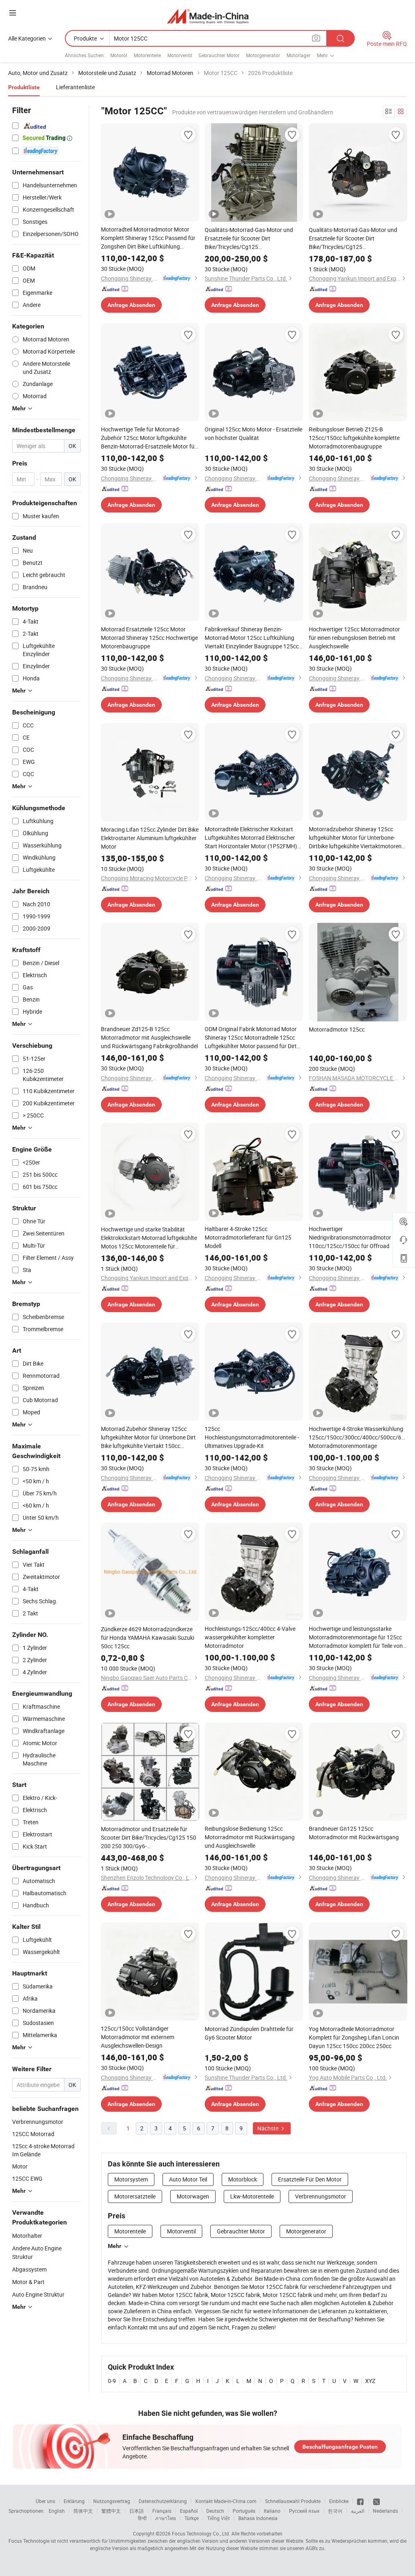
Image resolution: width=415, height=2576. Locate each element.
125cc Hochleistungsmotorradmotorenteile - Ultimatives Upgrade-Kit (252, 1437)
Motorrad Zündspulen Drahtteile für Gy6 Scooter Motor (249, 2033)
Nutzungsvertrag (112, 2501)
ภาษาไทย (166, 2518)
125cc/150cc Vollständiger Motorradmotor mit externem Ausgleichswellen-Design (138, 2037)
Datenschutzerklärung (163, 2501)
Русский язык (304, 2511)
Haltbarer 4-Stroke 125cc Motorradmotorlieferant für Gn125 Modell (248, 1237)
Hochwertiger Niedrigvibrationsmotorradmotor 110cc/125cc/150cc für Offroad (350, 1237)
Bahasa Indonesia (258, 2518)
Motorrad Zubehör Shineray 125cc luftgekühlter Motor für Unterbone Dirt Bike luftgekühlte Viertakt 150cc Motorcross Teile (148, 1437)
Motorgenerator (263, 55)
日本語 (137, 2511)
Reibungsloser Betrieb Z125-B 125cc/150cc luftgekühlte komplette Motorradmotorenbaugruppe (354, 438)
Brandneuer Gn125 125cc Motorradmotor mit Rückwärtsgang (354, 1833)
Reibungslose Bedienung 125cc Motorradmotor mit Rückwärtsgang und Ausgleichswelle (250, 1837)
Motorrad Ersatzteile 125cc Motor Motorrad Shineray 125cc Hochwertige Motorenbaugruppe (149, 638)
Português (244, 2511)
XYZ (370, 2381)
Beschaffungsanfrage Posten (340, 2447)
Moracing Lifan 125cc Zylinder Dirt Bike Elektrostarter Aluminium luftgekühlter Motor (150, 838)
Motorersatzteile (135, 2196)
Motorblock (243, 2179)
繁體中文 (111, 2511)
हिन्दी (142, 2518)
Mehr (114, 2246)
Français (162, 2511)
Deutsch (215, 2511)
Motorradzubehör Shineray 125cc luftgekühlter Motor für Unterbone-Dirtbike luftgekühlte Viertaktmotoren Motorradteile (355, 838)
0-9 (112, 2381)
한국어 (335, 2511)
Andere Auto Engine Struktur (37, 2252)
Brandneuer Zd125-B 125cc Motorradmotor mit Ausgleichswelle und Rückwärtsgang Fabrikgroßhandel (149, 1037)
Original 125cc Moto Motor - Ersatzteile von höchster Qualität (253, 433)
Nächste (268, 2128)
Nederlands (385, 2511)
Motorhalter (27, 2236)
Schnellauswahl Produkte (293, 2501)
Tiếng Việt (218, 2518)
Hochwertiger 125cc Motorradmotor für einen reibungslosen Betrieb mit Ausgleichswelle (354, 638)
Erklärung (74, 2501)
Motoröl (119, 55)
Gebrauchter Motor (219, 55)
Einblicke (339, 2501)
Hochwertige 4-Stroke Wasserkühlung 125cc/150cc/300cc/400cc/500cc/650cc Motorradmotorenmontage (358, 1437)
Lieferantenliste (75, 87)
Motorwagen (193, 2196)
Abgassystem (29, 2269)
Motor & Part (28, 2282)
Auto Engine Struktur (38, 2294)
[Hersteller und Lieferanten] (208, 16)
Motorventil (180, 55)
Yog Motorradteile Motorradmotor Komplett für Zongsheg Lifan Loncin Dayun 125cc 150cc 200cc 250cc (354, 2037)
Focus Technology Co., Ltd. (201, 2533)
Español (189, 2511)
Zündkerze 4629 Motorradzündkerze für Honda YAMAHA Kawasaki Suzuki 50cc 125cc (148, 1638)
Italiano (272, 2511)
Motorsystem (131, 2179)
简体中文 (83, 2511)
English (57, 2511)
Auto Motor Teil (188, 2179)
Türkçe (191, 2518)
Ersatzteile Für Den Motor (310, 2179)
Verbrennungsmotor (321, 2196)
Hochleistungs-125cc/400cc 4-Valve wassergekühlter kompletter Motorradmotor (250, 1637)
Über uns (45, 2501)
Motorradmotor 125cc (337, 1029)
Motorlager (298, 55)
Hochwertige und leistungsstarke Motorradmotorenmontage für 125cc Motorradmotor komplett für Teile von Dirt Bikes (356, 1637)
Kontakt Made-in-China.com (226, 2501)
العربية (358, 2511)
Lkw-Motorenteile (252, 2196)
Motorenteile (147, 55)
